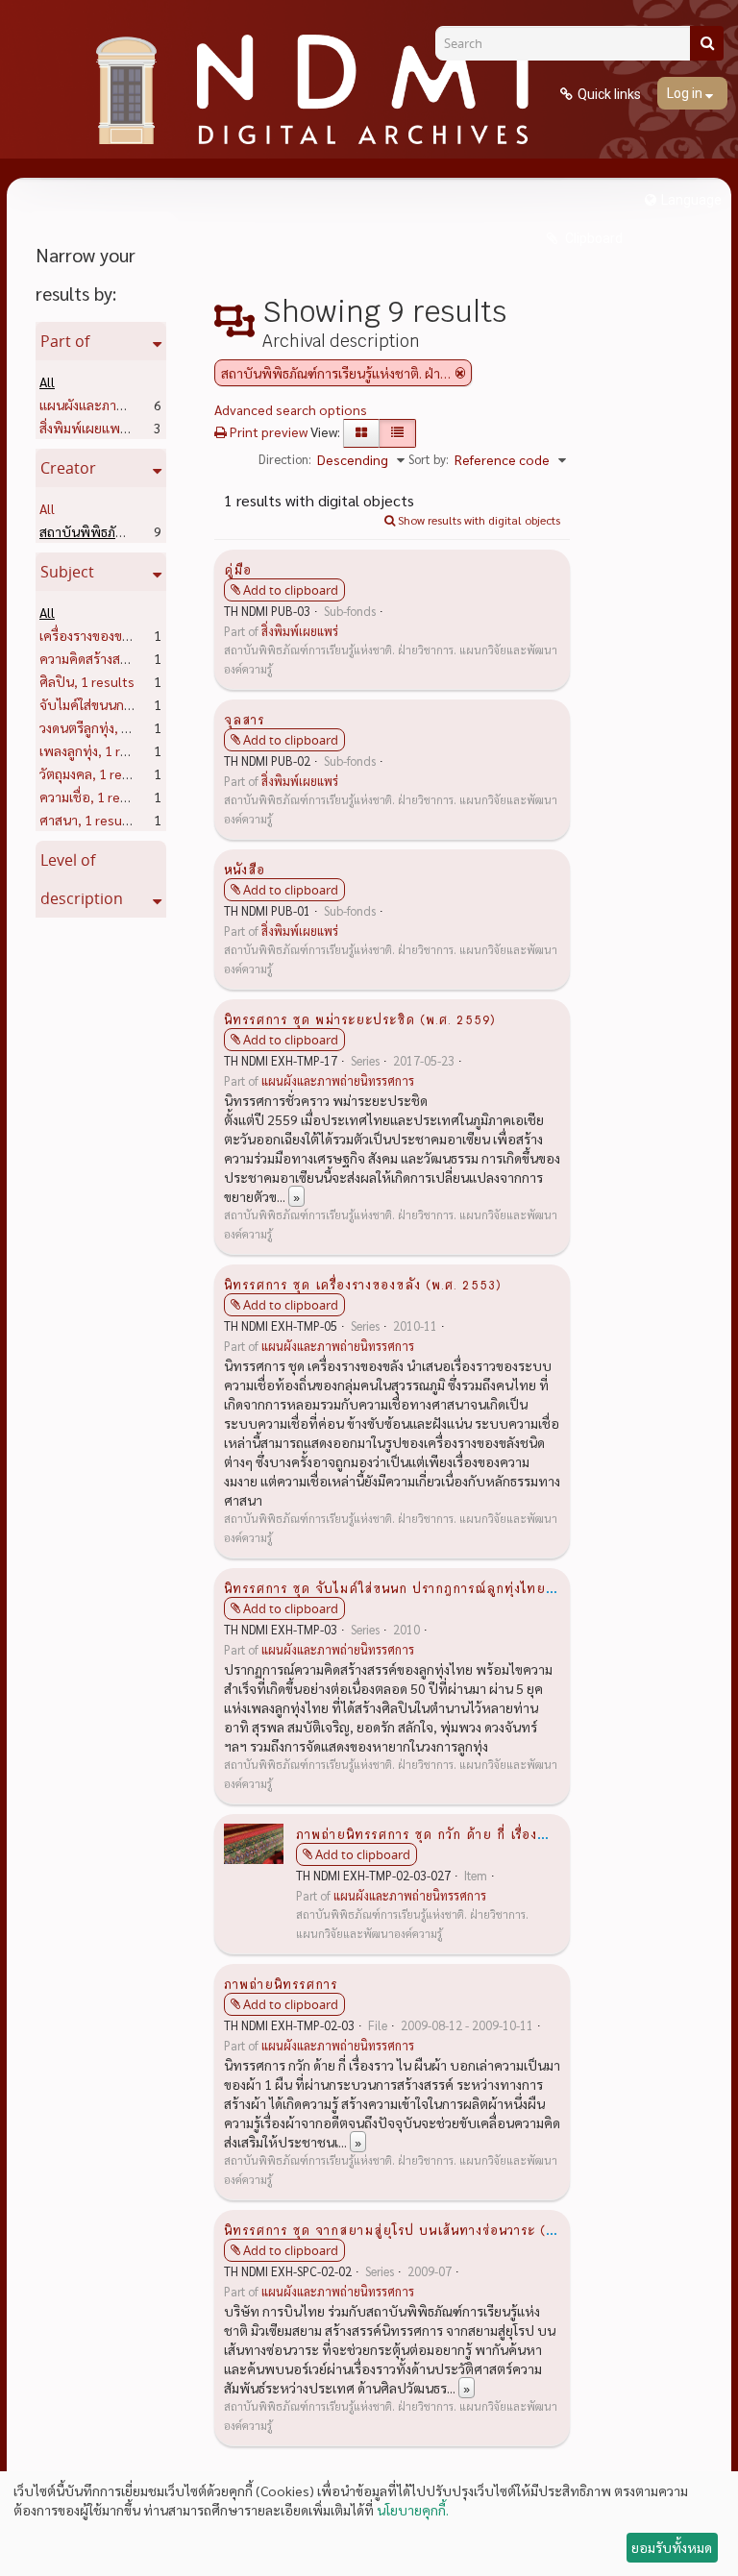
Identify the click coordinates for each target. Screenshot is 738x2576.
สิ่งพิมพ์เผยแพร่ (113, 428)
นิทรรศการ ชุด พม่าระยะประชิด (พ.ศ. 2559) (360, 1018)
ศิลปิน (87, 681)
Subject (67, 572)
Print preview (267, 431)
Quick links (609, 94)
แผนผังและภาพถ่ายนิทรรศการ (338, 1081)
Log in (686, 93)
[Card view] (361, 433)
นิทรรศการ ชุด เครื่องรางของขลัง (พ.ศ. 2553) (363, 1284)
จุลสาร (244, 719)
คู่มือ (238, 569)
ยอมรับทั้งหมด (672, 2547)
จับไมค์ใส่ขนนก (112, 704)
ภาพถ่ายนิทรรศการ (281, 1983)
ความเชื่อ (95, 797)
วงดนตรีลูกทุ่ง (107, 727)
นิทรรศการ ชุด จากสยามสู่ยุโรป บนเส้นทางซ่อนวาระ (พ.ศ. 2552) (420, 2229)
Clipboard (592, 238)
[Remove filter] (460, 373)
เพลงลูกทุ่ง (99, 750)
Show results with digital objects (478, 520)
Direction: (285, 459)
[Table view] (397, 433)
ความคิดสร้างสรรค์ (121, 658)
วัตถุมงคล (96, 773)
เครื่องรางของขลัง (118, 635)
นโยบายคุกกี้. (413, 2510)
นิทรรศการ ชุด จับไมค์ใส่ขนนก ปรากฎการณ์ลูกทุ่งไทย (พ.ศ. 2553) (425, 1587)
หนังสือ (245, 869)
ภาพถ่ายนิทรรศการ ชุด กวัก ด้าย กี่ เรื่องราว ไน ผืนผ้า (456, 1833)
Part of (65, 341)
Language (691, 200)
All (47, 381)
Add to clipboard (291, 590)
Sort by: (429, 459)
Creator (68, 468)
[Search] (707, 43)
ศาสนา (89, 820)
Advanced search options (291, 409)
